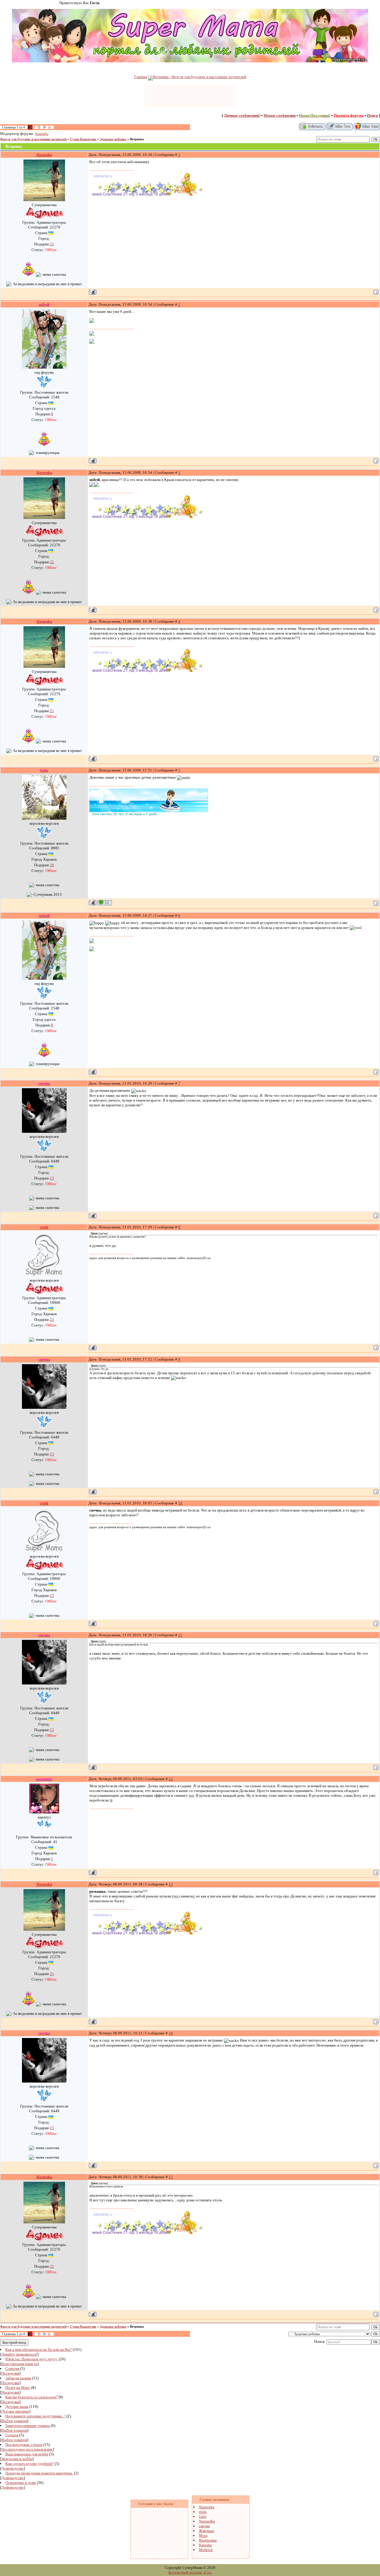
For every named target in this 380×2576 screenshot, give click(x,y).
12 (171, 1779)
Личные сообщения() (242, 115)
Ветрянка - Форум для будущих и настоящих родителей (199, 77)
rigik (203, 2512)
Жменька (206, 2531)
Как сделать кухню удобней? (30, 2464)
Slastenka (207, 2507)
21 (52, 244)
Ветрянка (137, 139)
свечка (204, 2526)
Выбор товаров (14, 2421)
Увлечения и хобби (17, 2459)
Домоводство (12, 2468)
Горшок (12, 2435)
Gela (203, 2516)
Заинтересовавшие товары (28, 2426)
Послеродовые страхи (24, 2445)
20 (52, 865)
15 (52, 1178)
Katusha (205, 2545)
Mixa (203, 2535)
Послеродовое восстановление (27, 2449)
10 (180, 1503)
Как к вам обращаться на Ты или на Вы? (39, 2349)
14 (171, 2033)
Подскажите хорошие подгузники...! (35, 2416)
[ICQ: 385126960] (105, 902)
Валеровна (208, 2540)
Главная (141, 77)
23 (52, 1319)
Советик (12, 2368)
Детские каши (17, 2407)
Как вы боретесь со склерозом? (31, 2397)
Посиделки (10, 2373)
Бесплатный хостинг (185, 2572)
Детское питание (15, 2411)
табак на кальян (18, 2378)
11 (180, 1635)
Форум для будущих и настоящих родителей (33, 139)
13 (171, 1884)
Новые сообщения (280, 115)
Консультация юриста (19, 2364)
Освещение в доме (21, 2483)
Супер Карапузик (83, 139)
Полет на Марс (18, 2388)
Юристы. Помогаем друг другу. (32, 2359)
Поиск (372, 115)
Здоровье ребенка (113, 139)
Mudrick (206, 2550)
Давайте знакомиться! (19, 2354)
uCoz (207, 2572)
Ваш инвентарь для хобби (27, 2454)
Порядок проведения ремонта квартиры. (39, 2473)
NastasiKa (42, 134)
